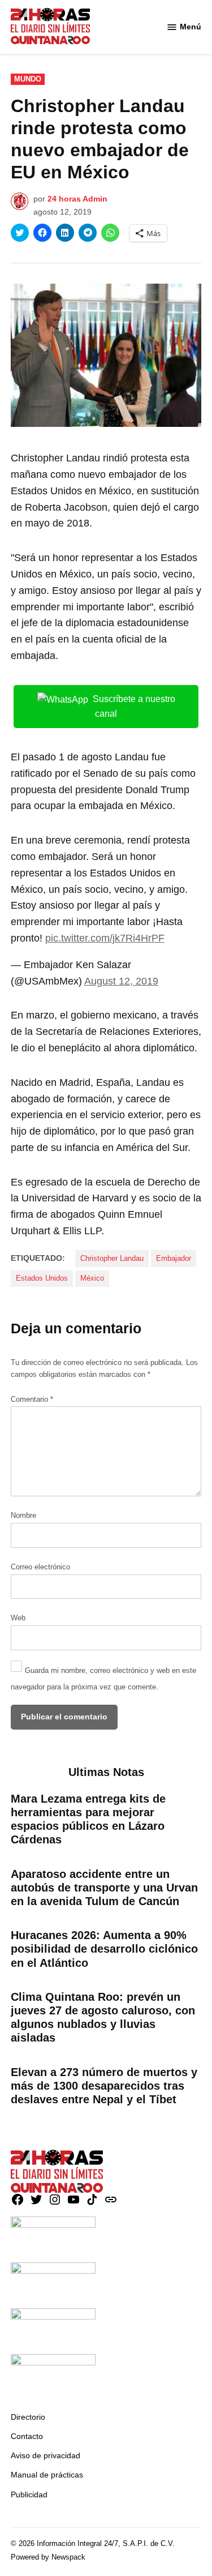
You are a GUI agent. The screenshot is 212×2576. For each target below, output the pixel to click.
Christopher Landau (112, 1259)
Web (18, 1618)
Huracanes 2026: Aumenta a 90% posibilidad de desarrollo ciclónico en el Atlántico (104, 1949)
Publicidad (29, 2494)
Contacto (27, 2436)
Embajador (174, 1259)
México (92, 1278)
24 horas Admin (77, 199)
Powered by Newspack (48, 2557)
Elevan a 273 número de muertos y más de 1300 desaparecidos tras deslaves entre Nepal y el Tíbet (104, 2086)
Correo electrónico (40, 1567)
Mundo (28, 79)
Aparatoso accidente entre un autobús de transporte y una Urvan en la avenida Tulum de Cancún (104, 1888)
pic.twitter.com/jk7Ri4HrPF (105, 938)
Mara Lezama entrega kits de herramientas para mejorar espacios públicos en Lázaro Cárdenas (88, 1819)
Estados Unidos (42, 1278)
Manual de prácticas (47, 2475)
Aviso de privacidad (46, 2455)
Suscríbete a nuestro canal (134, 707)
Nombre (23, 1516)
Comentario (32, 1400)
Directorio (28, 2417)
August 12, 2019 (121, 981)
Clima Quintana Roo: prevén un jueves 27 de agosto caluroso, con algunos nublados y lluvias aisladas (103, 2017)
